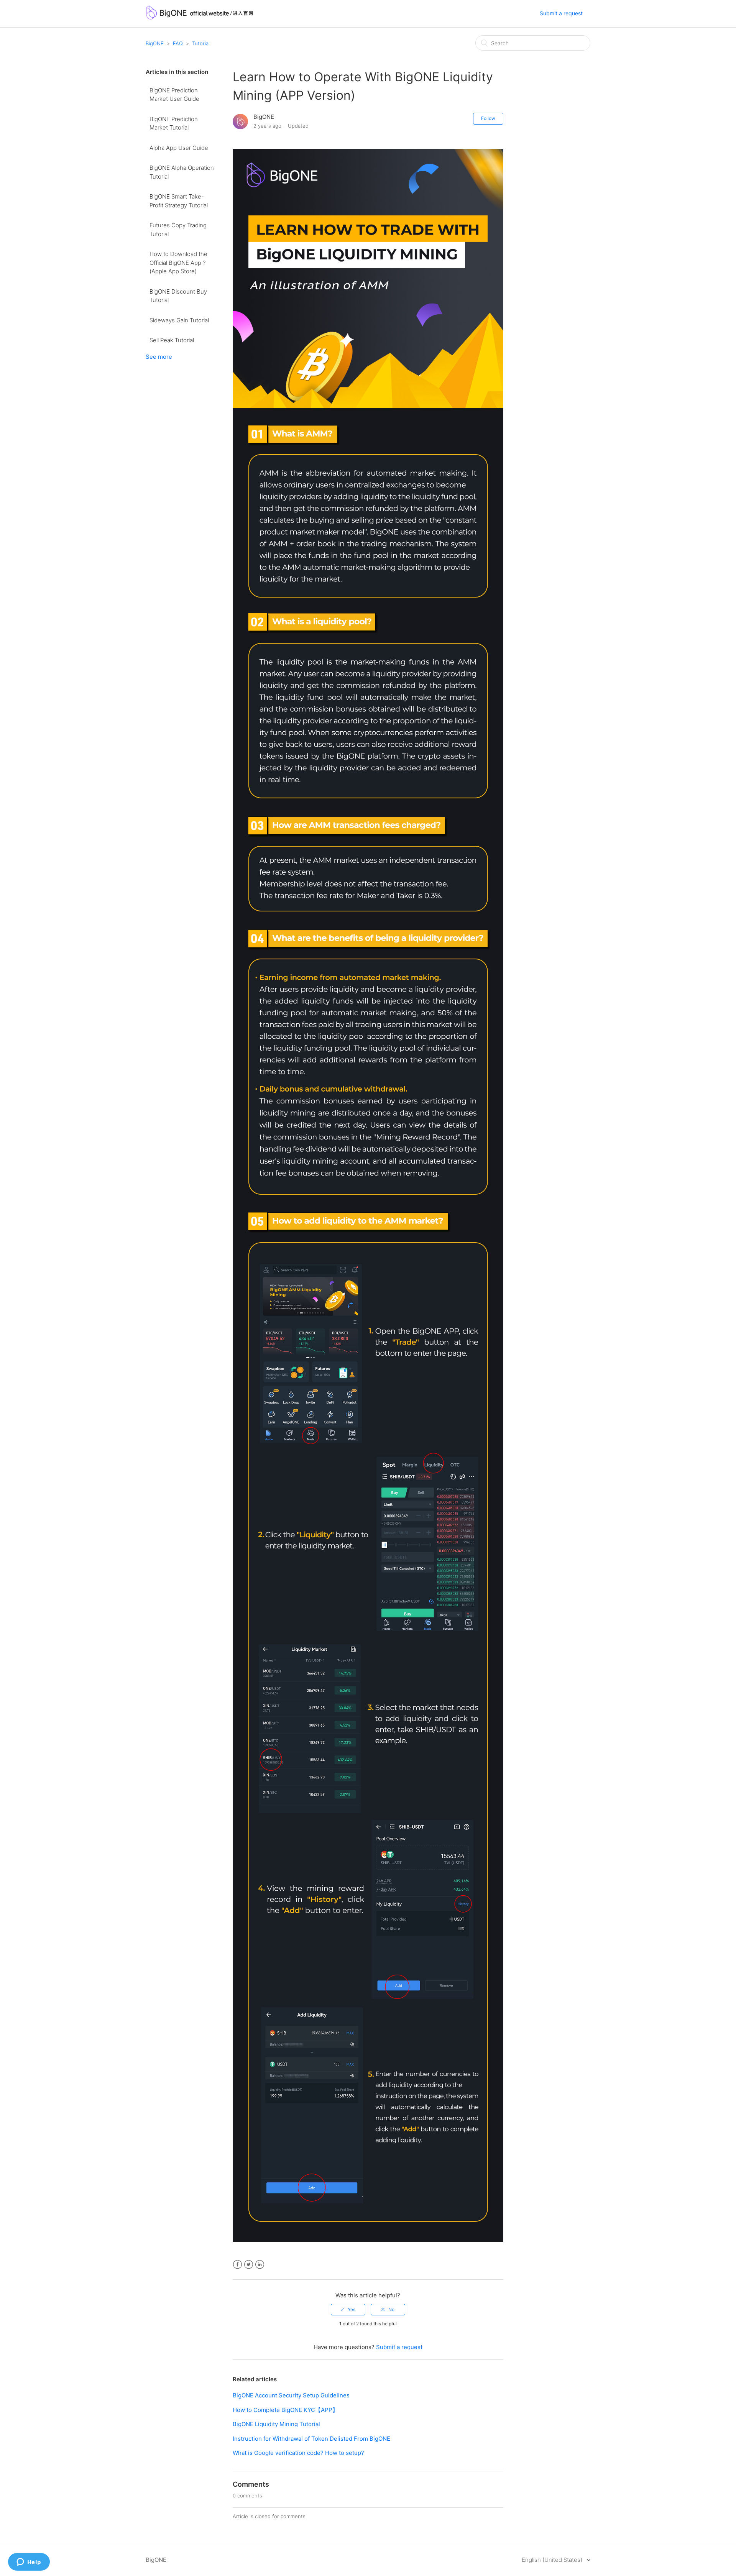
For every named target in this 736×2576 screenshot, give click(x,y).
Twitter (249, 2265)
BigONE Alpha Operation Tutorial (182, 172)
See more (159, 357)
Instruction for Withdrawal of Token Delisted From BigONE (311, 2439)
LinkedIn (260, 2265)
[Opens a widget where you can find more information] (29, 2563)
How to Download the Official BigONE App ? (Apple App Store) (178, 263)
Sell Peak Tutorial (172, 340)
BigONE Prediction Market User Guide (174, 95)
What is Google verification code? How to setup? (298, 2453)
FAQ (178, 43)
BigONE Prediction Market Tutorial (174, 123)
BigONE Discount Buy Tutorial (178, 296)
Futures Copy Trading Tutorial (178, 230)
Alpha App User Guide (179, 148)
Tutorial (201, 43)
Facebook (237, 2265)
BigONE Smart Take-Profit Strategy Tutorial (179, 201)
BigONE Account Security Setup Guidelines (291, 2395)
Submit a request (561, 13)
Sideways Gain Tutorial (179, 320)
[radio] (348, 2310)
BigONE (155, 43)
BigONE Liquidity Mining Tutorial (276, 2424)
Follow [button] (488, 118)
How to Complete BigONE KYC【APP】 (285, 2410)
